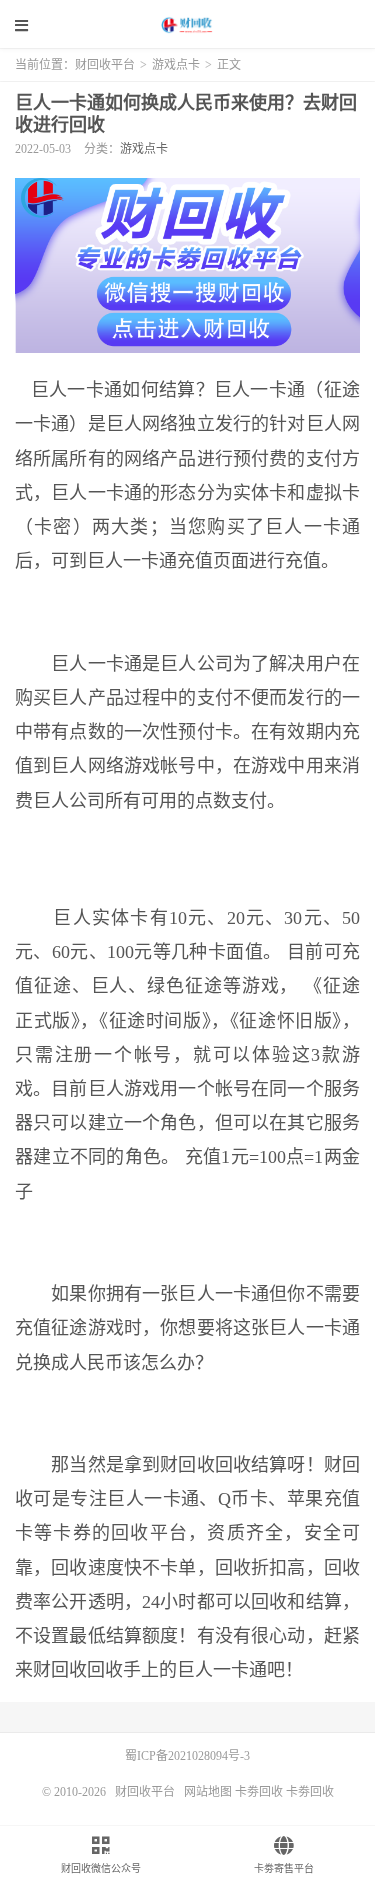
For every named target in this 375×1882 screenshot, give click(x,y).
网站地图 (208, 1792)
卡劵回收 (259, 1792)
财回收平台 (188, 25)
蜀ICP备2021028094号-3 (187, 1756)
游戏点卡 (176, 65)
